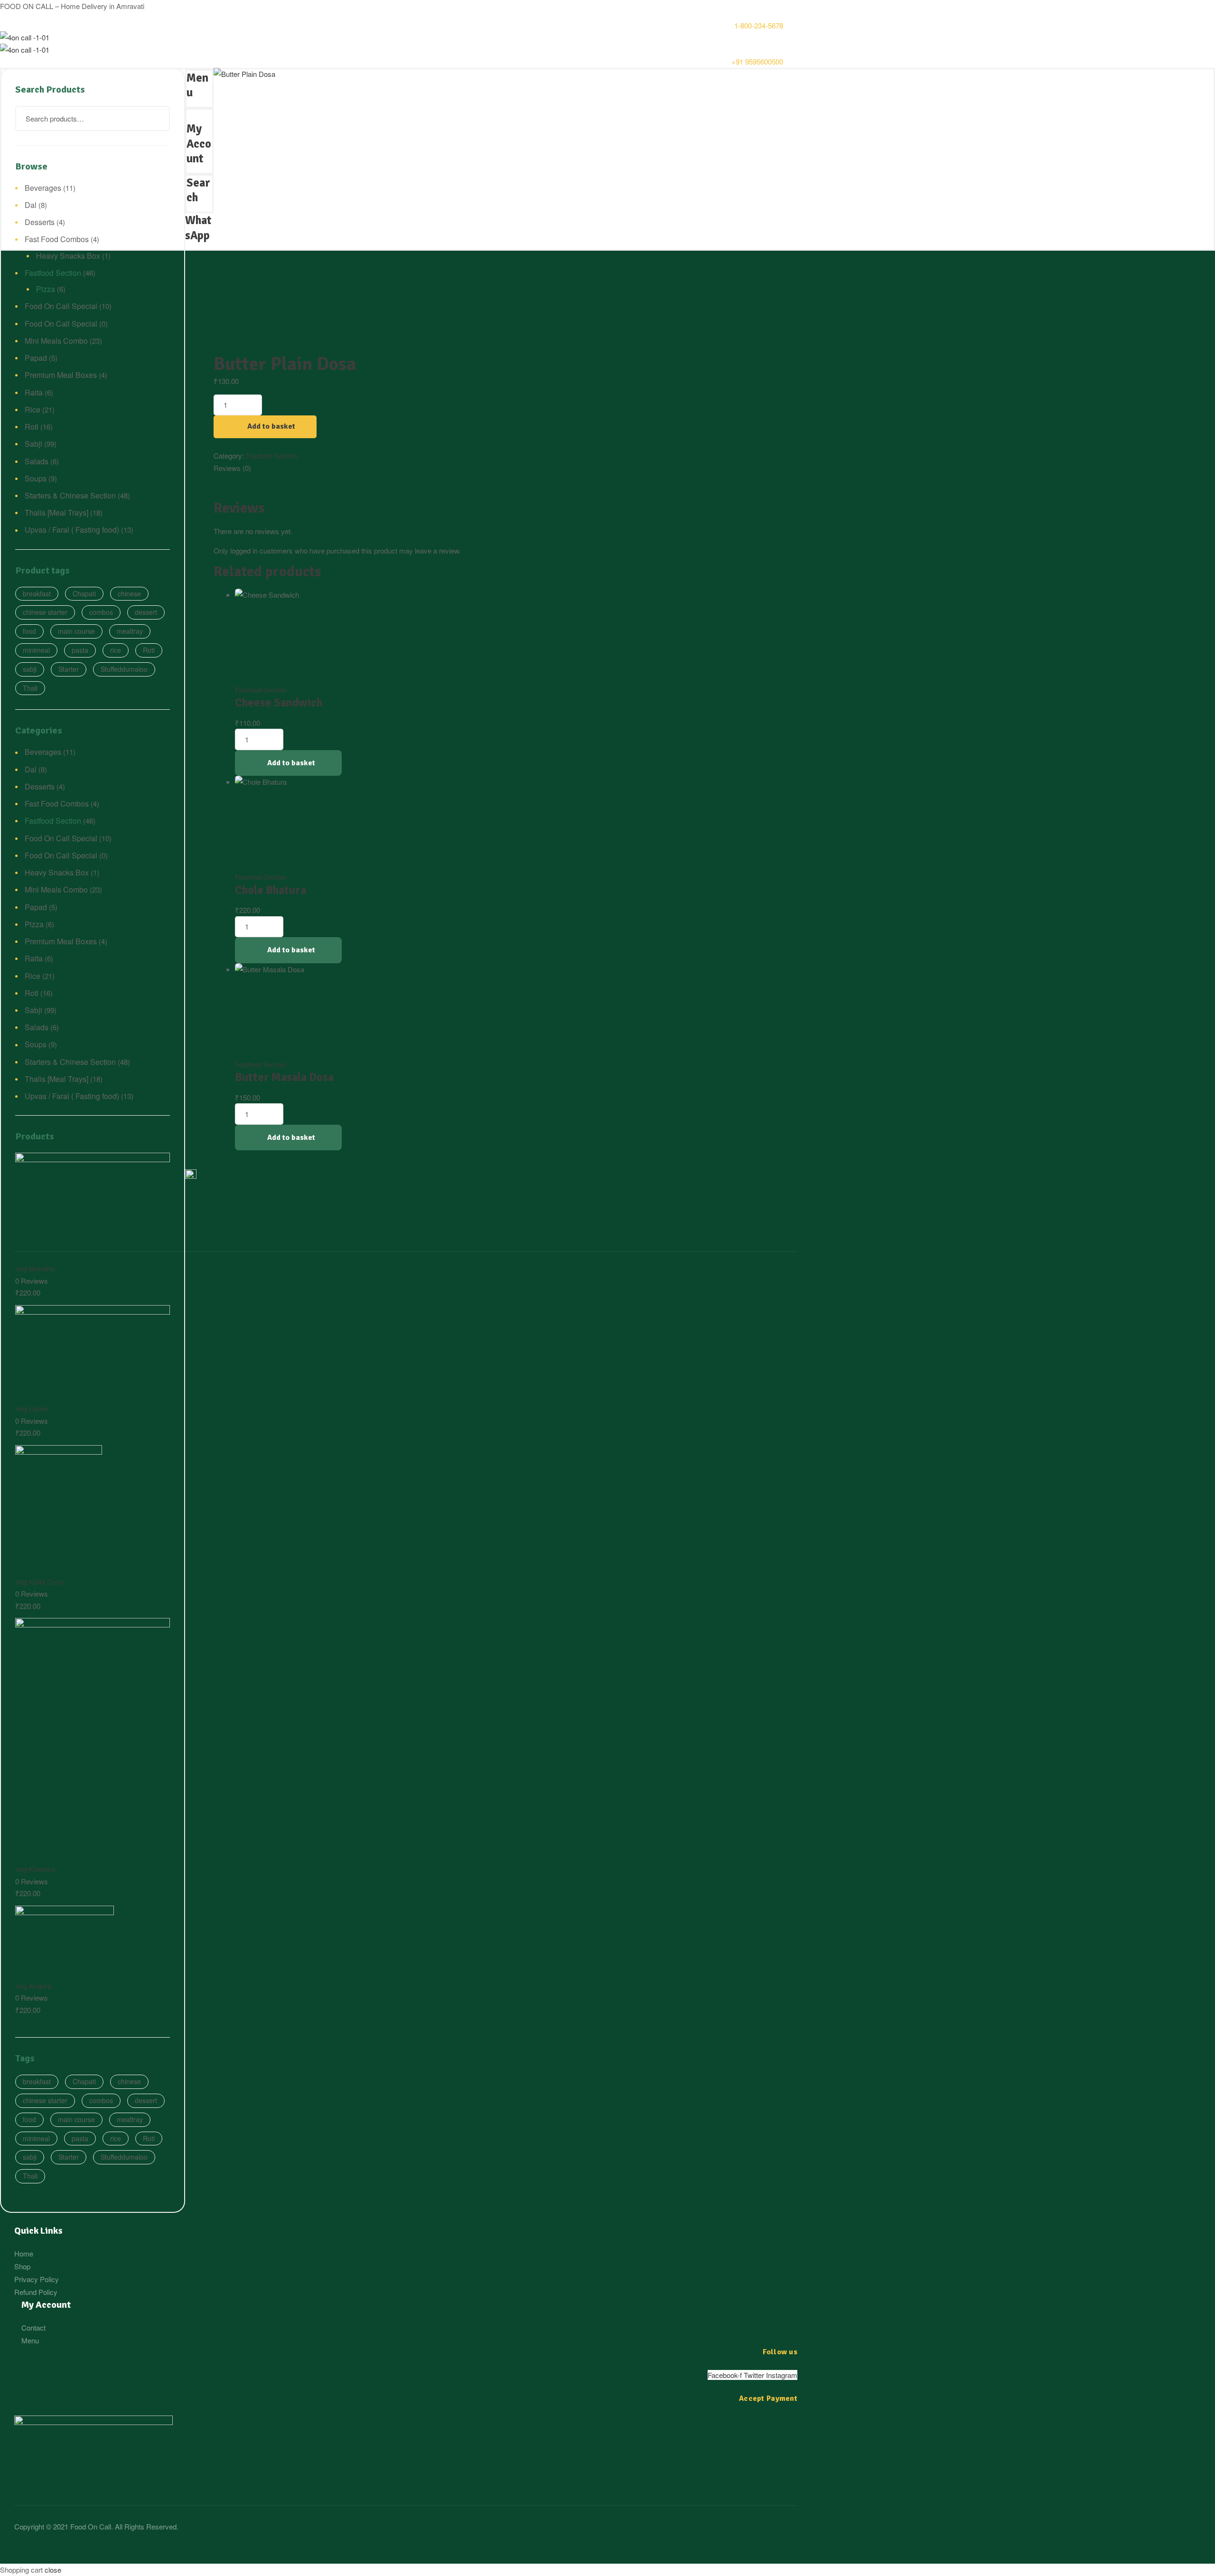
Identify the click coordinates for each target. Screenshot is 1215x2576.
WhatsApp (198, 228)
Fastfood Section (272, 456)
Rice (33, 409)
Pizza (46, 289)
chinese (129, 593)
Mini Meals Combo (56, 341)
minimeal (36, 650)
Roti (32, 427)
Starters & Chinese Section (70, 495)
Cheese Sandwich (279, 703)
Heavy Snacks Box (68, 256)
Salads (37, 461)
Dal (31, 205)
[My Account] (189, 116)
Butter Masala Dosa (284, 1077)
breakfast (37, 593)
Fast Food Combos (57, 239)
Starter (69, 669)
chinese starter (45, 612)
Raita (34, 392)
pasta (80, 650)
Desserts (40, 222)
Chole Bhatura (271, 890)
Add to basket (271, 426)
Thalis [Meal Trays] (56, 512)
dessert (146, 612)
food (29, 631)
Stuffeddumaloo (124, 669)
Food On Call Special (61, 306)
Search (157, 118)
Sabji (33, 444)
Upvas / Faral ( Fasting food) (72, 530)
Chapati (84, 593)
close (53, 2570)
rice (116, 650)
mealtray (130, 631)
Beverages (43, 188)
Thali (30, 688)
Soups (36, 478)
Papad (36, 358)
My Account (199, 144)
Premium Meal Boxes (61, 375)
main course (76, 631)
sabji (30, 669)
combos (101, 612)
